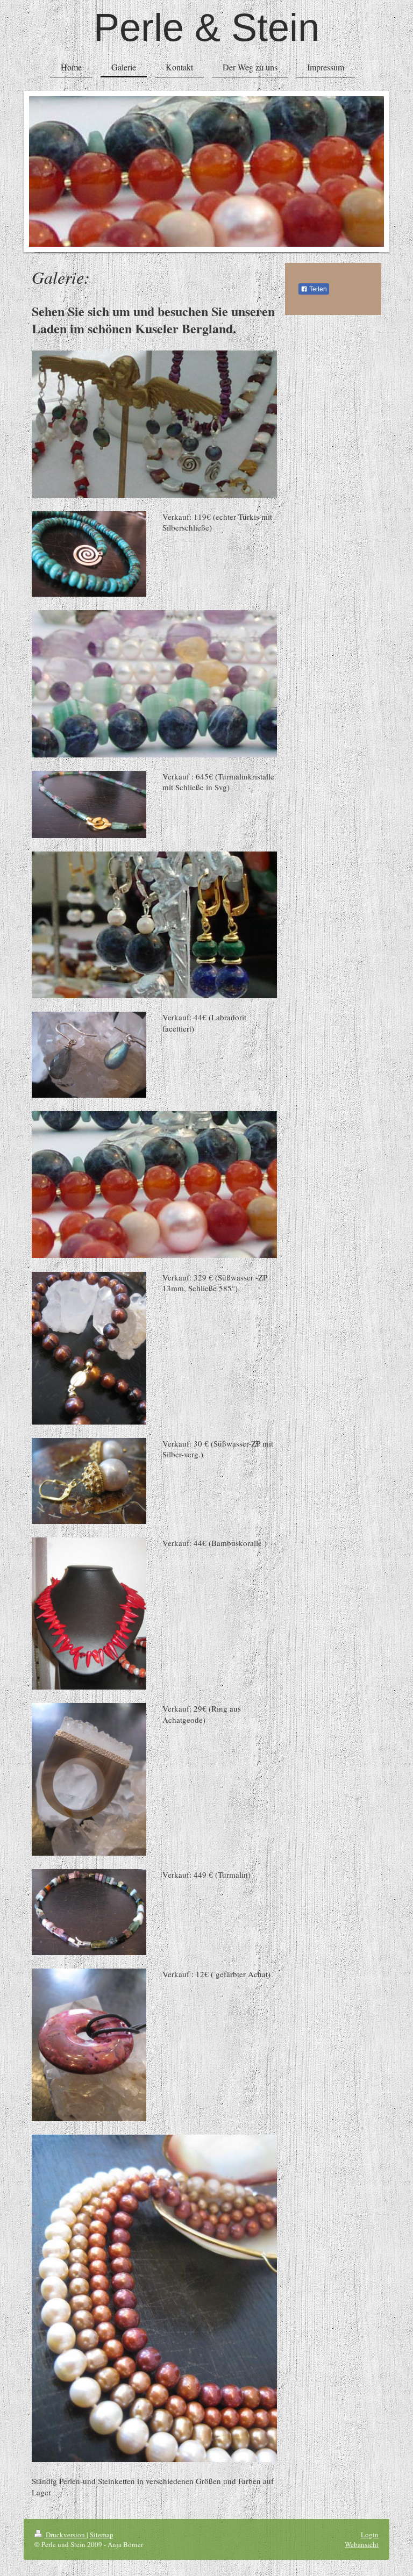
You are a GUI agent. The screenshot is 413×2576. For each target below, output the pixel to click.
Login (370, 2535)
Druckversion (65, 2535)
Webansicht (362, 2544)
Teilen (317, 289)
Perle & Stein (206, 27)
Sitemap (102, 2535)
